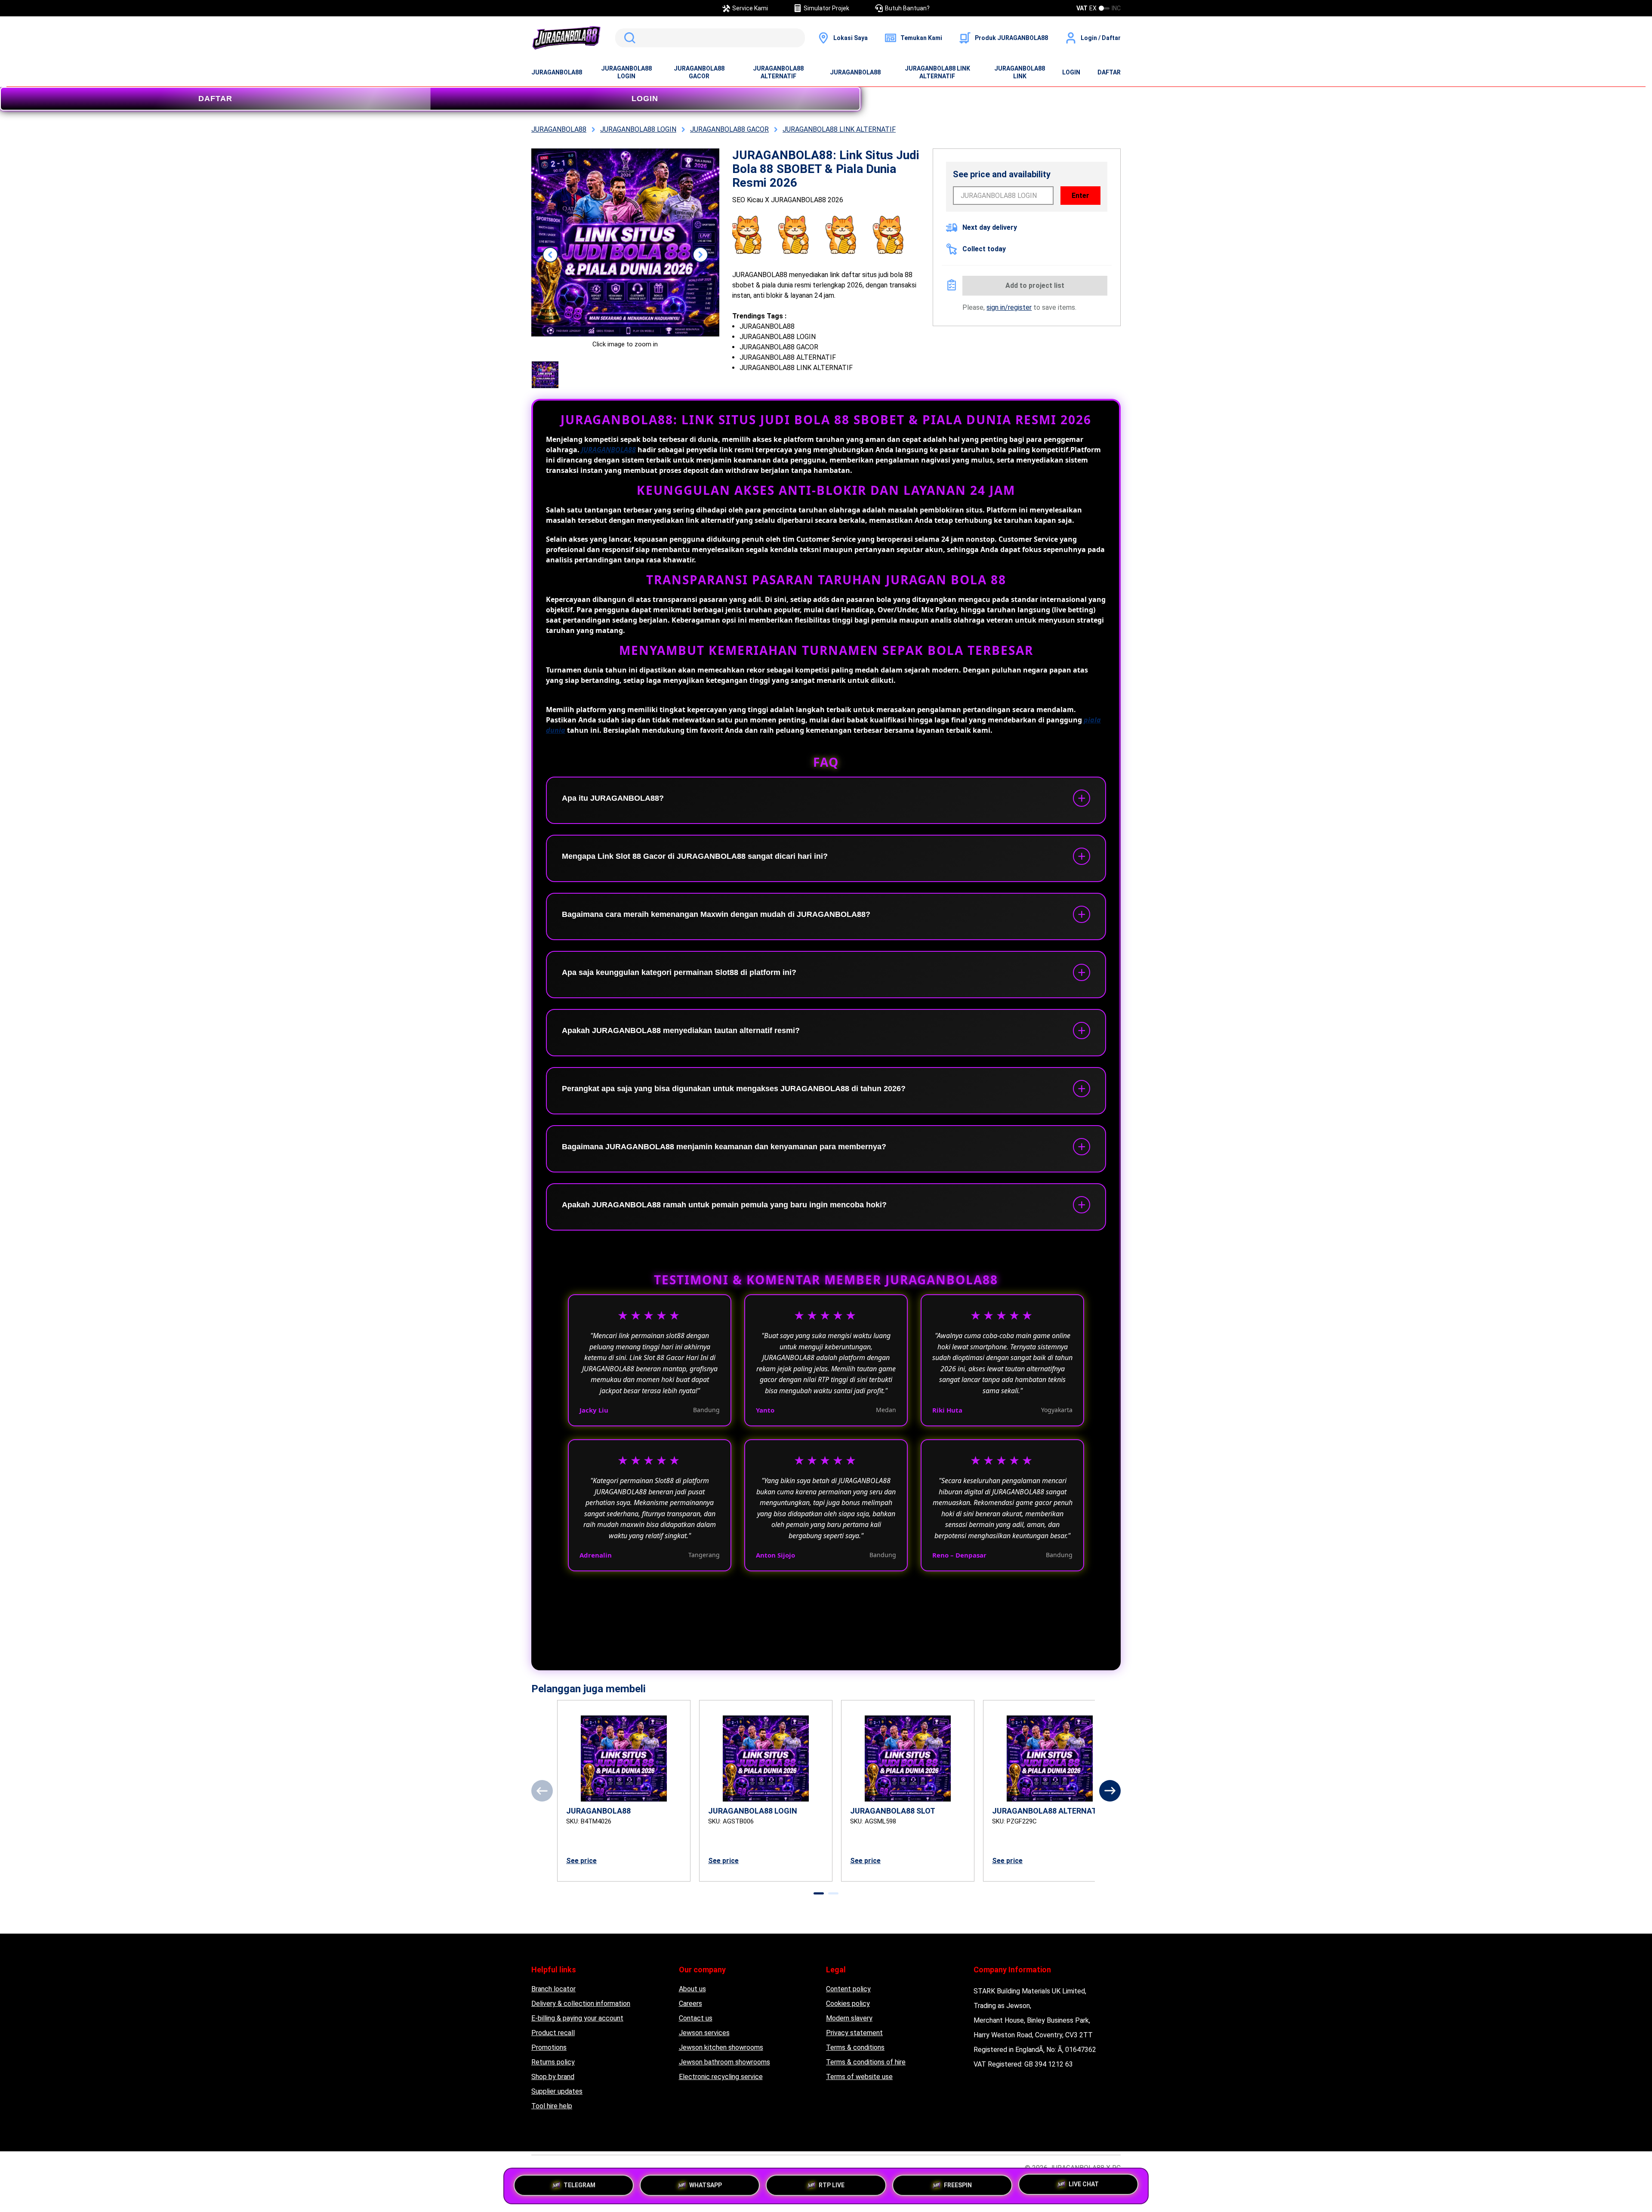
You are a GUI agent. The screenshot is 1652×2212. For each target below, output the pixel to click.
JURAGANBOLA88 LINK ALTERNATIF (937, 72)
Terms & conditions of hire (866, 2062)
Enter (1080, 196)
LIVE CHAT (1084, 2186)
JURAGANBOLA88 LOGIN (626, 72)
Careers (690, 2004)
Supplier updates (557, 2091)
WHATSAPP (706, 2182)
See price (581, 1861)
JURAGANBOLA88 (557, 72)
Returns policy (553, 2062)
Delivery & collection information (581, 2004)
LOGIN (1071, 72)
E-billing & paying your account (577, 2018)
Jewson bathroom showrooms (724, 2062)
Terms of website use (859, 2077)
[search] (710, 38)
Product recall (553, 2033)
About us (692, 1989)
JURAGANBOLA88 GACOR (699, 72)
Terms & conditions (855, 2047)
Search (628, 38)
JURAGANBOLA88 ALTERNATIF (778, 72)
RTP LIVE (832, 2182)
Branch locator (553, 1989)
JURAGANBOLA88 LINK (1020, 72)
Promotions (549, 2047)
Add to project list (1035, 285)
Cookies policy (848, 2004)
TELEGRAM (579, 2182)
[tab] (819, 1893)
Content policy (848, 1989)
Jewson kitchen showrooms (721, 2047)
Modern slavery (849, 2018)
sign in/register (1009, 307)
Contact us (696, 2018)
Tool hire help (552, 2106)
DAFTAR (1109, 72)
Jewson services (704, 2033)
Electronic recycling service (721, 2077)
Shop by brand (553, 2077)
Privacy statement (854, 2033)
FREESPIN (958, 2182)
